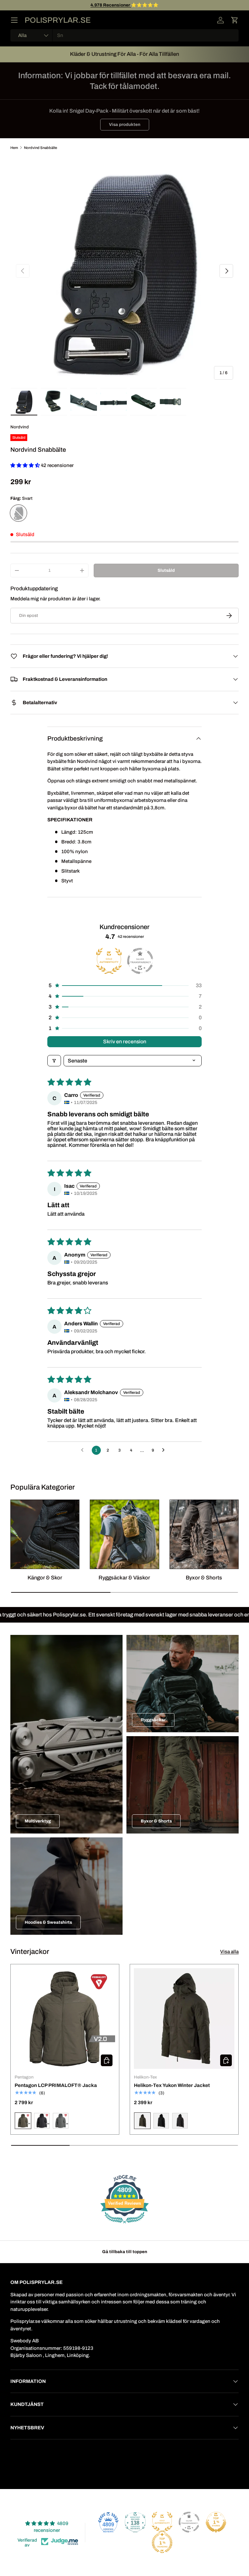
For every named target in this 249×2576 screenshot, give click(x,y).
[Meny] (14, 20)
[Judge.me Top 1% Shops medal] (216, 2522)
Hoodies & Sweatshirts (48, 1922)
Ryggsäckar (153, 1720)
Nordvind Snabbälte (41, 148)
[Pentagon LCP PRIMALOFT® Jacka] (65, 2018)
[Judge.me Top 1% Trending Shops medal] (162, 2543)
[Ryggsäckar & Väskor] (124, 1534)
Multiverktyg (38, 1821)
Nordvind (20, 427)
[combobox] (124, 35)
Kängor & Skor (45, 1578)
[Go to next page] (165, 1450)
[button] (235, 20)
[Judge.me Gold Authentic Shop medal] (162, 2522)
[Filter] (54, 1061)
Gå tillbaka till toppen (125, 2252)
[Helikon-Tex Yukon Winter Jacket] (184, 2018)
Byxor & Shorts (204, 1578)
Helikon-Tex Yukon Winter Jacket (172, 2085)
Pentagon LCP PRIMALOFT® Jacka (56, 2085)
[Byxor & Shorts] (204, 1534)
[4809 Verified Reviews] (124, 2225)
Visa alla (229, 1952)
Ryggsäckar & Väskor (124, 1578)
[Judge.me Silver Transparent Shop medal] (189, 2522)
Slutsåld (166, 570)
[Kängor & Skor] (45, 1534)
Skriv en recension (125, 1042)
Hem (14, 148)
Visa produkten (125, 124)
